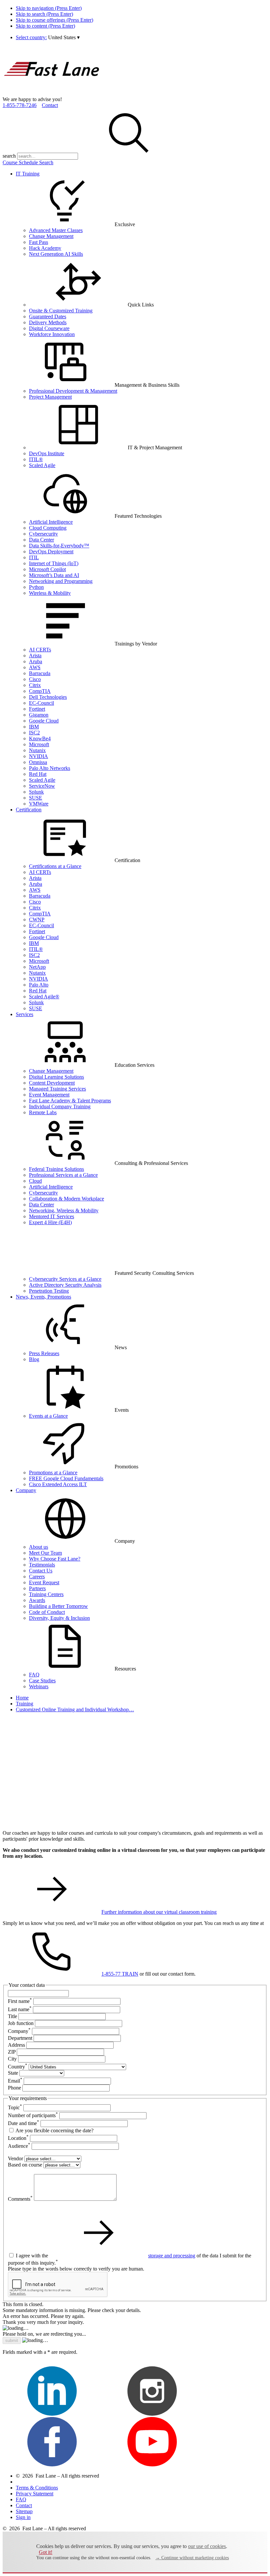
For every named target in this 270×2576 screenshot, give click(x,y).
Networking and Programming (61, 581)
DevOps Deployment (51, 552)
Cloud (35, 1181)
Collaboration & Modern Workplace (67, 1199)
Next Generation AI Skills (56, 254)
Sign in (23, 2517)
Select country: (31, 37)
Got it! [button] (46, 2552)
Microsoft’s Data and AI (54, 575)
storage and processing (172, 2256)
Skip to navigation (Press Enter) (49, 8)
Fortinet (37, 709)
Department (20, 2038)
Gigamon (39, 715)
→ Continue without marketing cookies (192, 2558)
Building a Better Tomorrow (58, 1606)
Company (26, 1490)
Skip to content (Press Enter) (45, 26)
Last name (20, 2009)
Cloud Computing (48, 528)
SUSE (36, 798)
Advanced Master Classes (56, 230)
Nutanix (37, 750)
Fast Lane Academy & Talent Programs (70, 1101)
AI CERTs (40, 650)
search (9, 156)
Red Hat (38, 774)
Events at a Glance (48, 1416)
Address (16, 2045)
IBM (34, 727)
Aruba (36, 661)
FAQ (34, 1675)
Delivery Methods (48, 322)
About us (39, 1547)
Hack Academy (45, 248)
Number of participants (33, 2115)
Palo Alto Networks (50, 768)
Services (25, 1014)
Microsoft (39, 744)
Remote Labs (43, 1112)
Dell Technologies (48, 697)
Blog (34, 1359)
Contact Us (41, 1571)
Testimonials (42, 1565)
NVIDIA (39, 756)
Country (18, 2067)
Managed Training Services (57, 1089)
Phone (14, 2088)
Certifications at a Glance (55, 866)
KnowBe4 (40, 738)
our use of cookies (207, 2546)
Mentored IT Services (52, 1216)
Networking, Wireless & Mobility (64, 1210)
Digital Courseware (49, 328)
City (12, 2059)
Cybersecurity (43, 534)
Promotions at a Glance (53, 1472)
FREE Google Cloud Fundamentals (66, 1478)
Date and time (24, 2123)
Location (18, 2138)
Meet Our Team (45, 1553)
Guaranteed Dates (48, 316)
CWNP (37, 920)
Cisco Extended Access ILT (58, 1484)
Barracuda (40, 673)
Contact (50, 105)
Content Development (52, 1083)
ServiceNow (42, 786)
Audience (19, 2146)
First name (20, 2001)
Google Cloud (44, 721)
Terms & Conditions (37, 2488)
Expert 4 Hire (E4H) (50, 1222)
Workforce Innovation (52, 334)
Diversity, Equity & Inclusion (59, 1618)
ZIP (12, 2052)
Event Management (49, 1095)
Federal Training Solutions (56, 1169)
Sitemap (24, 2511)
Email (15, 2081)
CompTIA (40, 691)
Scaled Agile (42, 465)
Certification (29, 810)
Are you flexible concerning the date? (54, 2130)
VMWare (39, 804)
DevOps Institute (47, 453)
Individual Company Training (60, 1106)
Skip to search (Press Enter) (44, 14)
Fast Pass (39, 242)
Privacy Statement (35, 2494)
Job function (21, 2023)
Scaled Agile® (44, 997)
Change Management (51, 236)
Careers (37, 1577)
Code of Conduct (47, 1612)
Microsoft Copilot (47, 569)
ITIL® (36, 459)
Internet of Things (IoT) (54, 563)
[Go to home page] (52, 93)
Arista (35, 656)
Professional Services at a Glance (63, 1175)
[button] (64, 37)
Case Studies (42, 1681)
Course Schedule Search (28, 162)
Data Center (41, 540)
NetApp (37, 967)
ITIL (34, 557)
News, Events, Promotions (43, 1297)
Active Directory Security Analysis (65, 1285)
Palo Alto (39, 985)
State (13, 2073)
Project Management (50, 397)
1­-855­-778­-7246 (20, 105)
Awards (37, 1600)
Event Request (44, 1582)
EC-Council (41, 703)
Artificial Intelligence (51, 522)
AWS (35, 667)
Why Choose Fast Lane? (55, 1559)
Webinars (39, 1686)
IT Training (28, 174)
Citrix (35, 685)
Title (13, 2016)
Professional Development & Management (73, 391)
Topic (15, 2107)
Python (36, 587)
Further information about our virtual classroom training (159, 1912)
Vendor (15, 2158)
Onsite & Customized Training (61, 311)
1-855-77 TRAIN (120, 1974)
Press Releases (44, 1353)
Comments (20, 2199)
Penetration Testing (49, 1291)
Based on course (25, 2165)
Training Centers (46, 1594)
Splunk (36, 792)
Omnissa (38, 762)
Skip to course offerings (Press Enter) (54, 20)
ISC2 (34, 733)
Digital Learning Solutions (56, 1077)
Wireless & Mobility (50, 593)
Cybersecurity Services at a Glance (65, 1279)
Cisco (35, 679)
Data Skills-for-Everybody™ (59, 546)
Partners (37, 1588)
